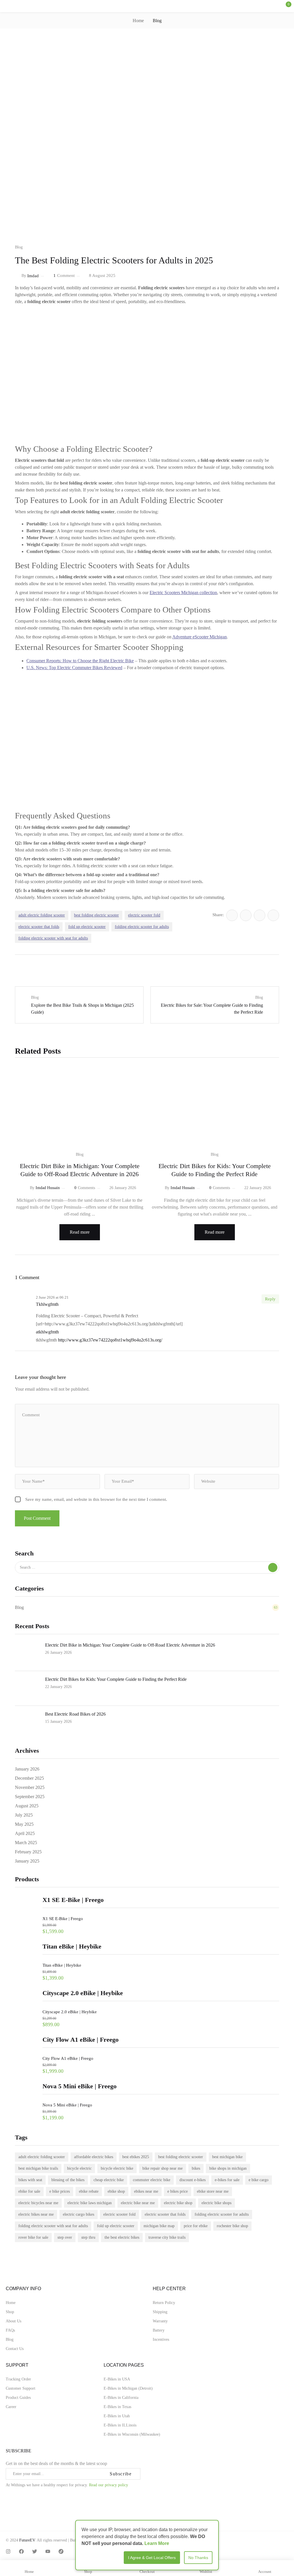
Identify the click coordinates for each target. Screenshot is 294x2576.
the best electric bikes (122, 2237)
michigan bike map (159, 2226)
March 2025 (26, 1843)
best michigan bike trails (38, 2168)
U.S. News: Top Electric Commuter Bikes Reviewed (74, 668)
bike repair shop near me (163, 2168)
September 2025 (30, 1797)
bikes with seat (30, 2180)
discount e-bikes (193, 2180)
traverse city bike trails (167, 2237)
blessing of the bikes (68, 2180)
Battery (159, 2330)
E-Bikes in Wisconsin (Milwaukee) (132, 2434)
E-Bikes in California (121, 2398)
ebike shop (116, 2191)
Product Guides (18, 2398)
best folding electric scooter (181, 2157)
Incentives (161, 2339)
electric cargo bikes (79, 2214)
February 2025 (28, 1852)
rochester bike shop (232, 2226)
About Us (13, 2321)
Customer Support (21, 2388)
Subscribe (121, 2474)
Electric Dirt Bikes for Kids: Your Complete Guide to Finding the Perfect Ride (116, 1679)
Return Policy (164, 2303)
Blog (157, 21)
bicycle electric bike (117, 2168)
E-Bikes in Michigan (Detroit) (128, 2388)
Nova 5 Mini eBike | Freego (67, 2105)
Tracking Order (18, 2379)
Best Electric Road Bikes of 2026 (75, 1714)
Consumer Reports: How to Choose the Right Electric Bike (80, 661)
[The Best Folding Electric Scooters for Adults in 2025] (232, 915)
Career (11, 2407)
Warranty (160, 2321)
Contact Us (15, 2349)
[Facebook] (21, 2551)
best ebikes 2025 (136, 2157)
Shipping (160, 2312)
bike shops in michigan (228, 2168)
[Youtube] (48, 2551)
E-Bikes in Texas (117, 2407)
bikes (196, 2168)
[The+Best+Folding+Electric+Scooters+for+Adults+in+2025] (246, 915)
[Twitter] (35, 2551)
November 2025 (30, 1787)
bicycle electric (79, 2168)
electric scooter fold (119, 2214)
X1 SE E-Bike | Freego (63, 1919)
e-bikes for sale (227, 2180)
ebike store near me (213, 2191)
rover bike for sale (33, 2237)
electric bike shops (216, 2203)
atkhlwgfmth (47, 1332)
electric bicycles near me (38, 2203)
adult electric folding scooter (42, 2157)
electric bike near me (138, 2203)
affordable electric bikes (94, 2157)
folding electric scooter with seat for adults (53, 2226)
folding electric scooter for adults (222, 2214)
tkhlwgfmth (47, 1304)
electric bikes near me (36, 2214)
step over (65, 2237)
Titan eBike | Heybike (62, 1965)
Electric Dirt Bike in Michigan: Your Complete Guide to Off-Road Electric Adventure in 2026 (130, 1645)
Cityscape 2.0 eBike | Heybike (70, 2012)
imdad (33, 276)
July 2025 (24, 1815)
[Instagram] (8, 2551)
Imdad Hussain (48, 1188)
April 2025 (25, 1833)
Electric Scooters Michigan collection (183, 593)
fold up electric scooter (116, 2226)
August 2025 (27, 1806)
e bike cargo (259, 2180)
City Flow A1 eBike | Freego (68, 2058)
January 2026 (27, 1769)
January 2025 (27, 1861)
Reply (270, 1299)
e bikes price (178, 2191)
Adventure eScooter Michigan (200, 637)
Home (138, 21)
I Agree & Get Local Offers (152, 2558)
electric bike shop (178, 2203)
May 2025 (24, 1824)
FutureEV (27, 2540)
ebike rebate (89, 2191)
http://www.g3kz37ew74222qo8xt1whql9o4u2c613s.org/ (110, 1340)
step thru (88, 2237)
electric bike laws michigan (90, 2203)
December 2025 (29, 1778)
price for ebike (196, 2226)
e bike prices (60, 2191)
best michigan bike (227, 2157)
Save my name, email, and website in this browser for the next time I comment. (96, 1499)
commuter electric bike (152, 2180)
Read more (80, 1232)
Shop (10, 2312)
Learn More (157, 2543)
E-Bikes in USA (117, 2379)
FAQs (10, 2330)
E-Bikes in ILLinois (120, 2425)
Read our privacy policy (109, 2485)
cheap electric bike (109, 2180)
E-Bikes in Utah (117, 2416)
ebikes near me (146, 2191)
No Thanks (198, 2558)
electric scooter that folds (165, 2214)
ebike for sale (29, 2191)
